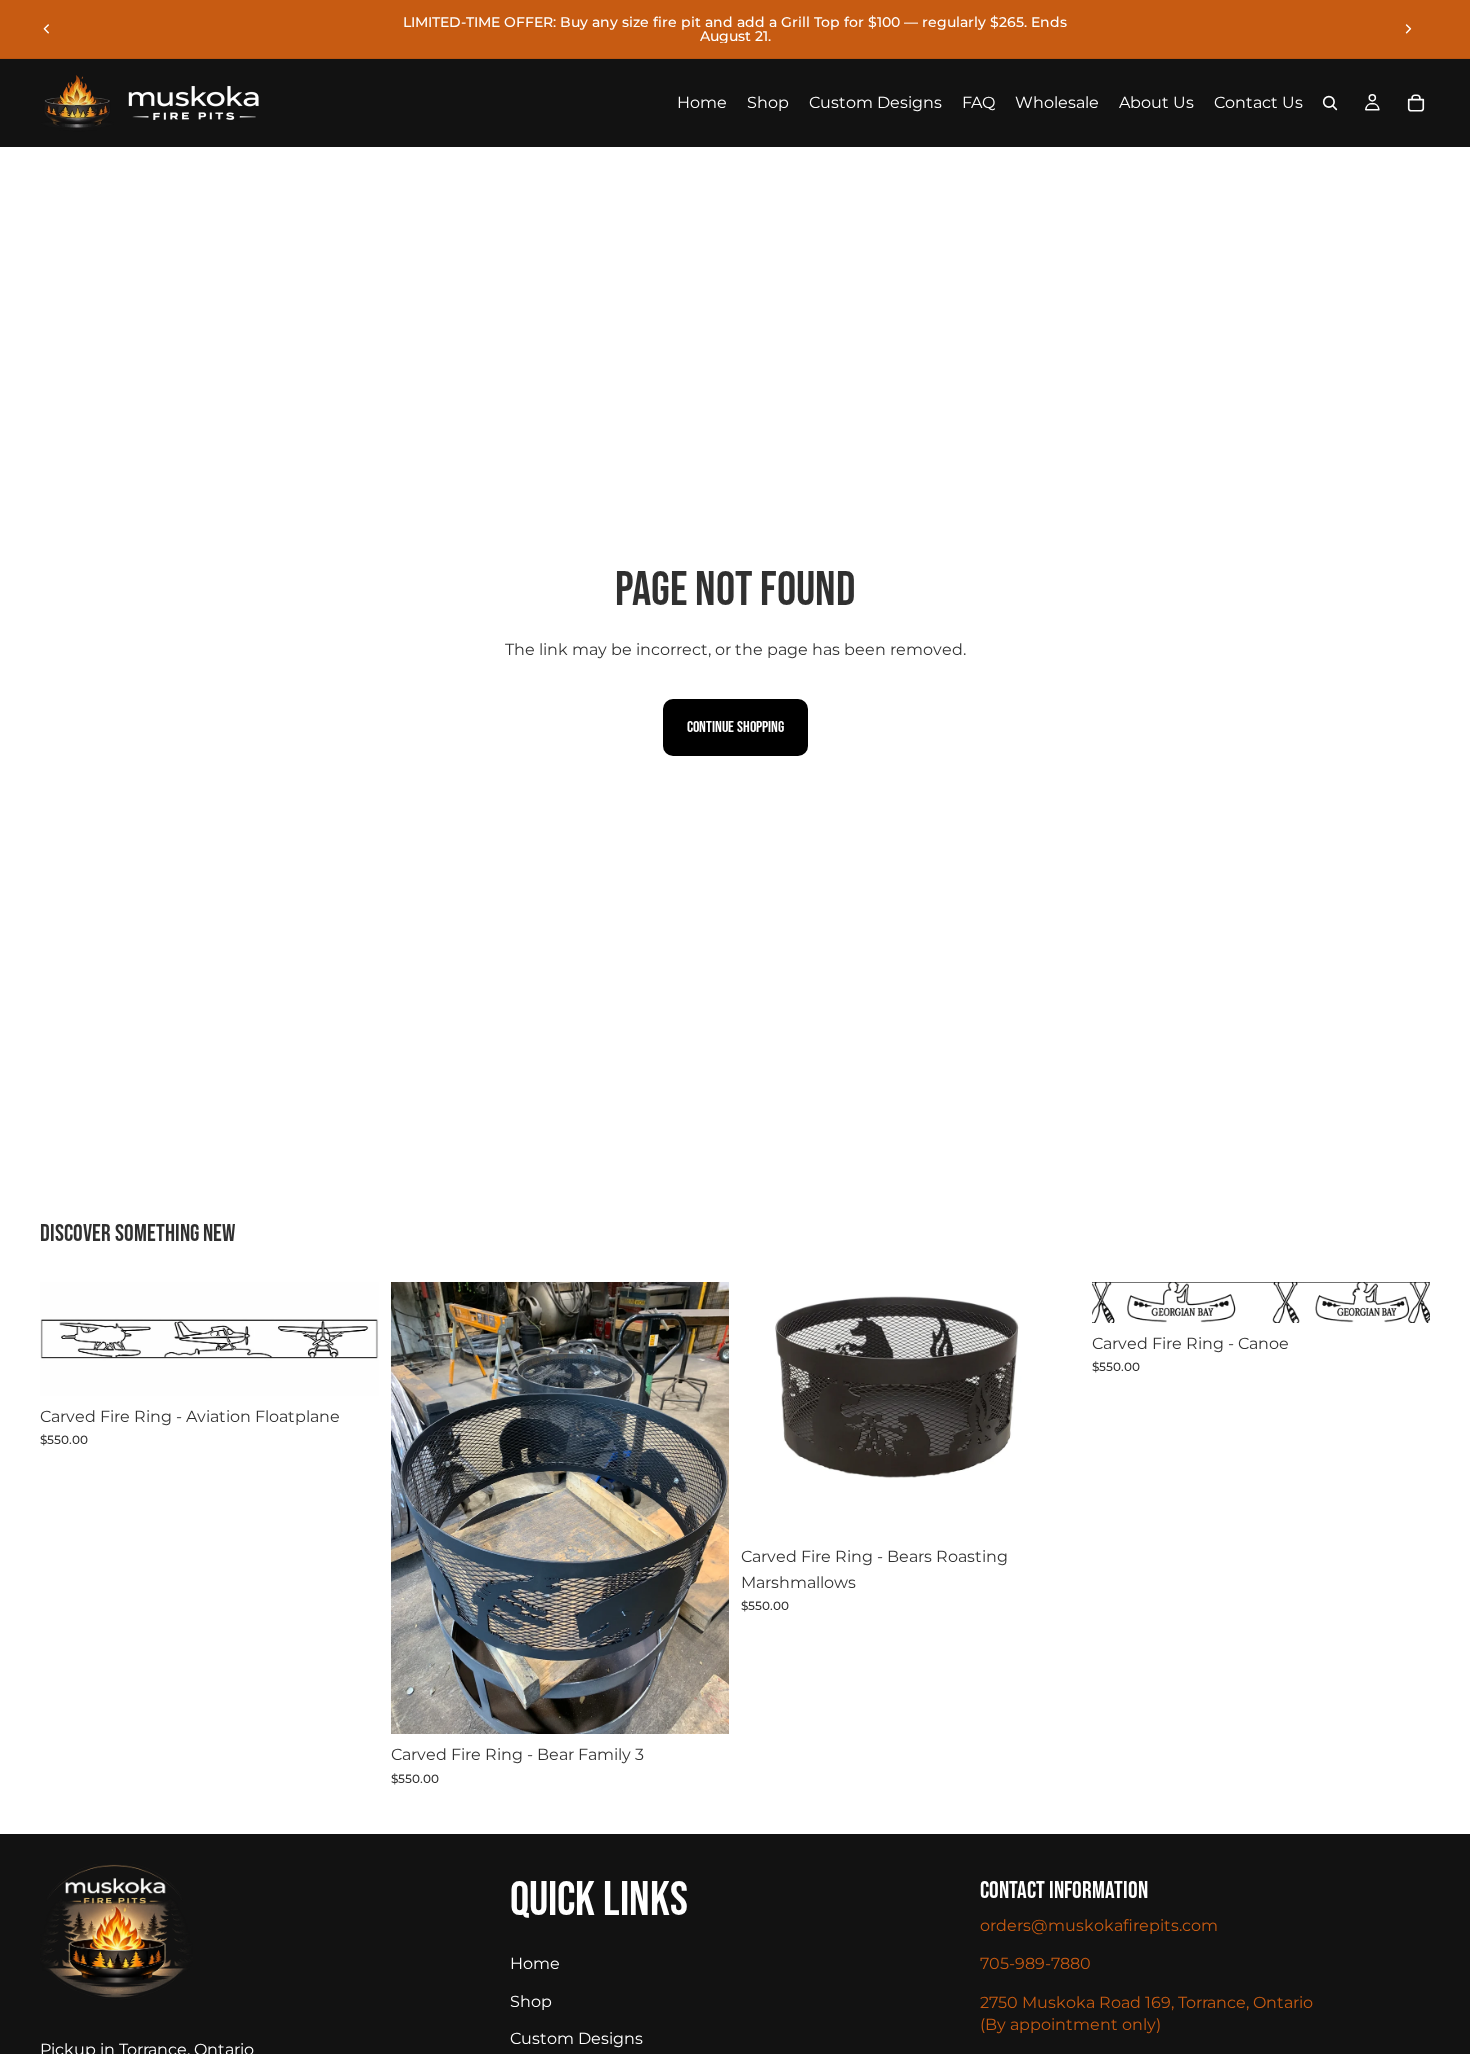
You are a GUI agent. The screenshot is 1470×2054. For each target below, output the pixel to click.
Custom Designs (576, 2038)
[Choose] (348, 1365)
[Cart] (1416, 103)
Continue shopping (735, 727)
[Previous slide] (47, 29)
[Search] (1330, 103)
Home (535, 1963)
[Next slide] (1408, 29)
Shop (531, 2001)
